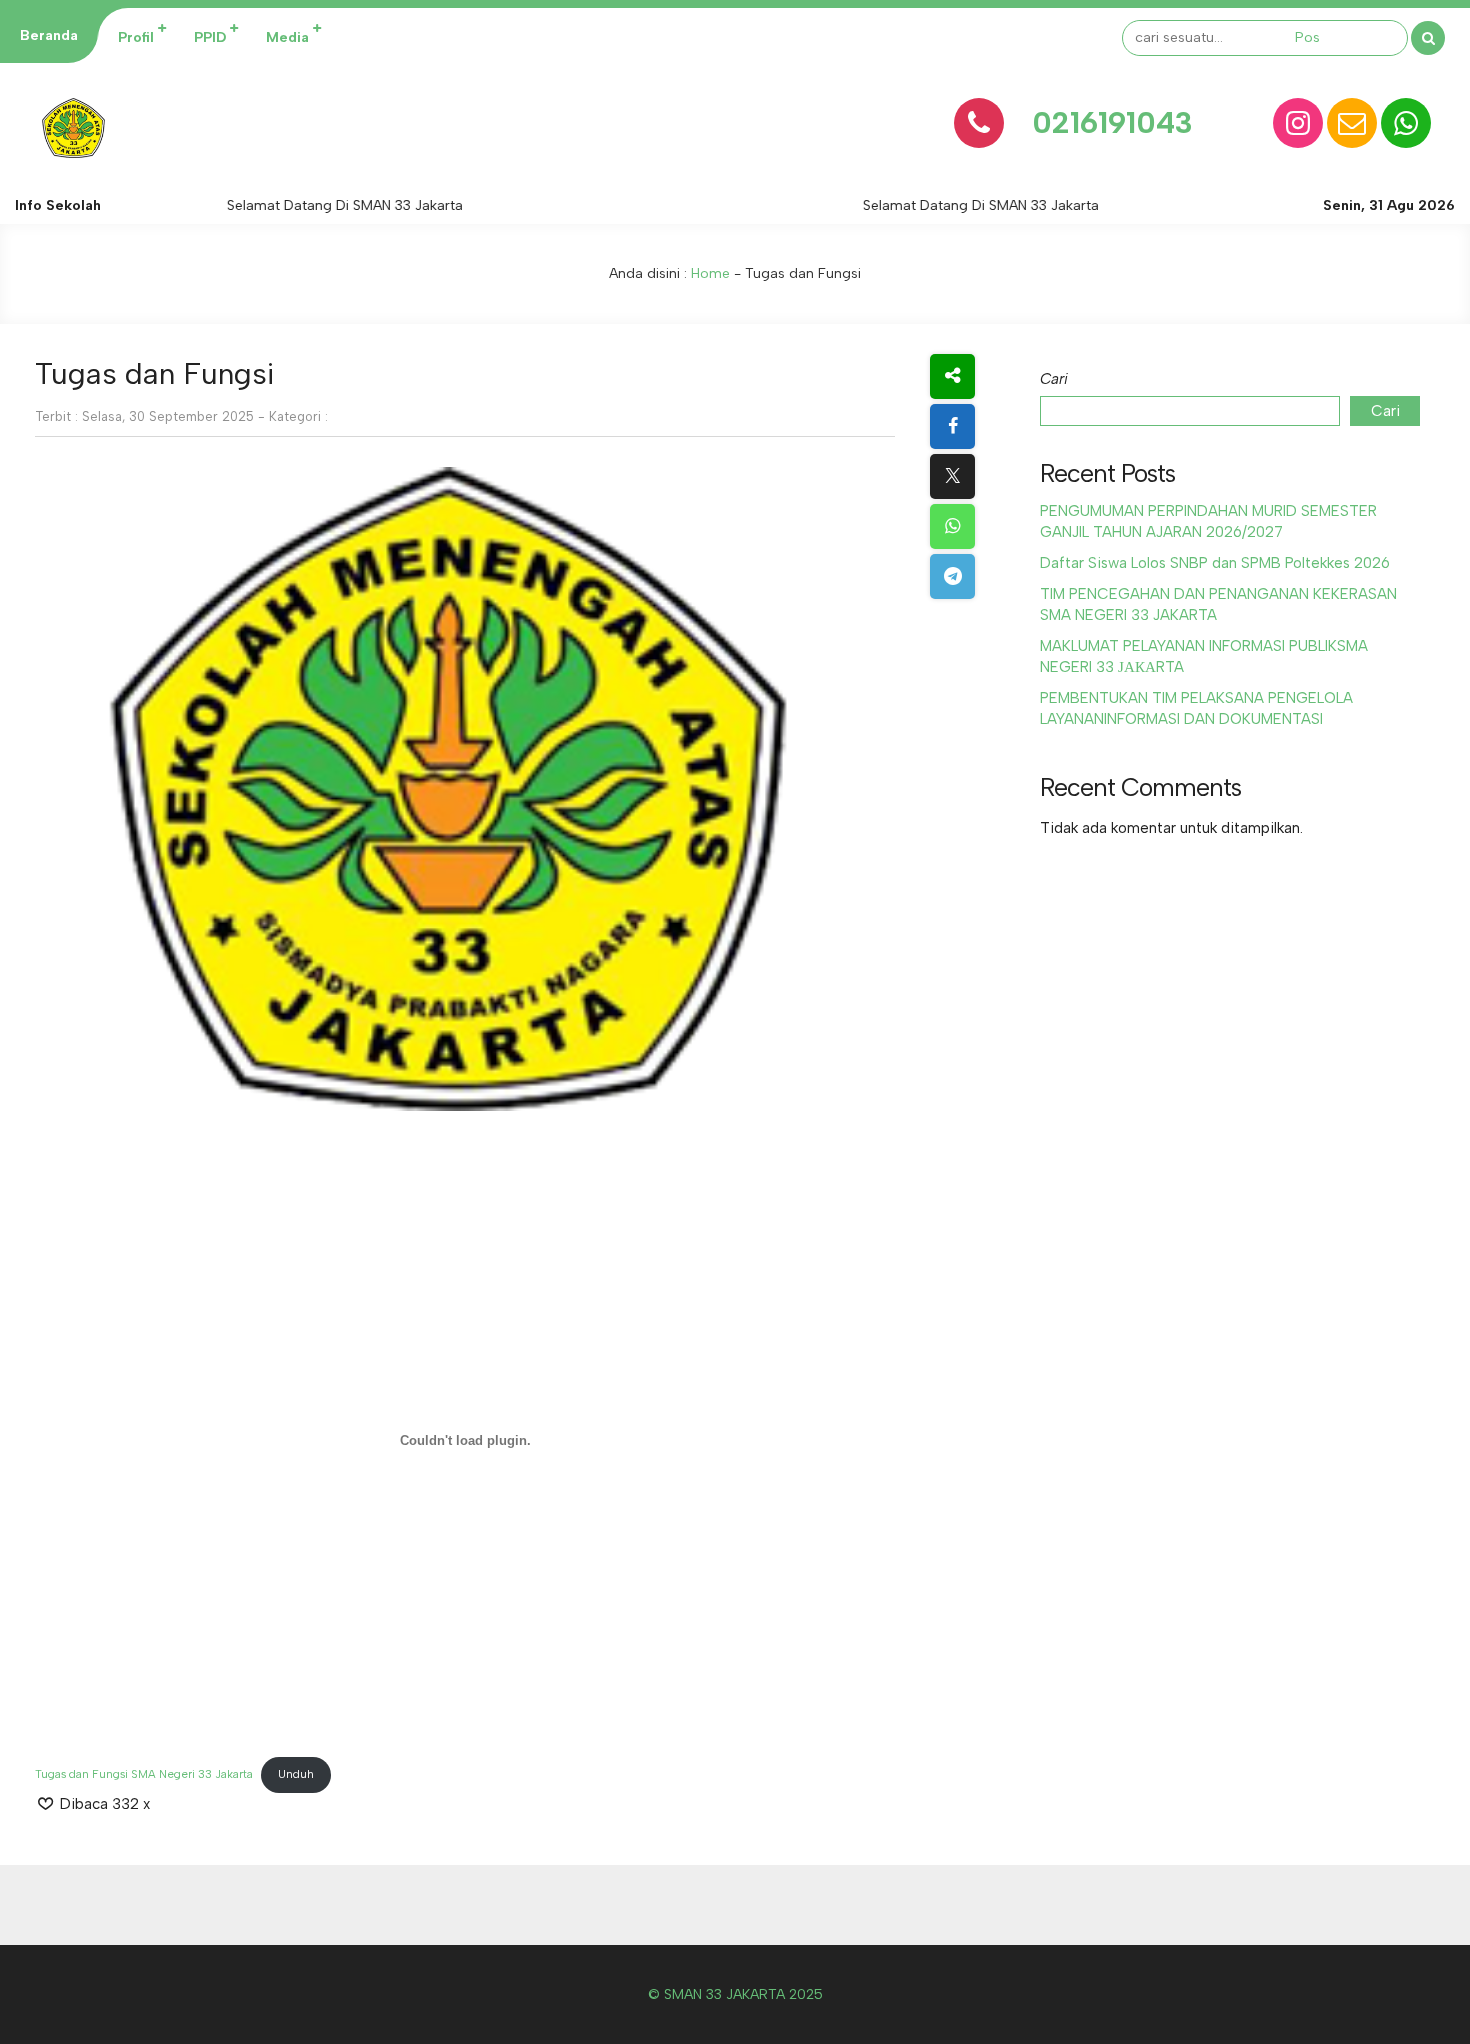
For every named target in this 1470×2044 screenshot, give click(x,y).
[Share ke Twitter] (952, 476)
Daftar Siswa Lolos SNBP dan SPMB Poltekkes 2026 (1215, 563)
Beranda (49, 35)
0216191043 (1112, 122)
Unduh (296, 1774)
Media (287, 37)
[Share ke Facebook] (952, 426)
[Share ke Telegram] (952, 576)
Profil (136, 37)
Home (710, 273)
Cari (1054, 379)
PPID (210, 37)
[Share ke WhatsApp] (952, 526)
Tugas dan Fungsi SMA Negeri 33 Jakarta (144, 1774)
